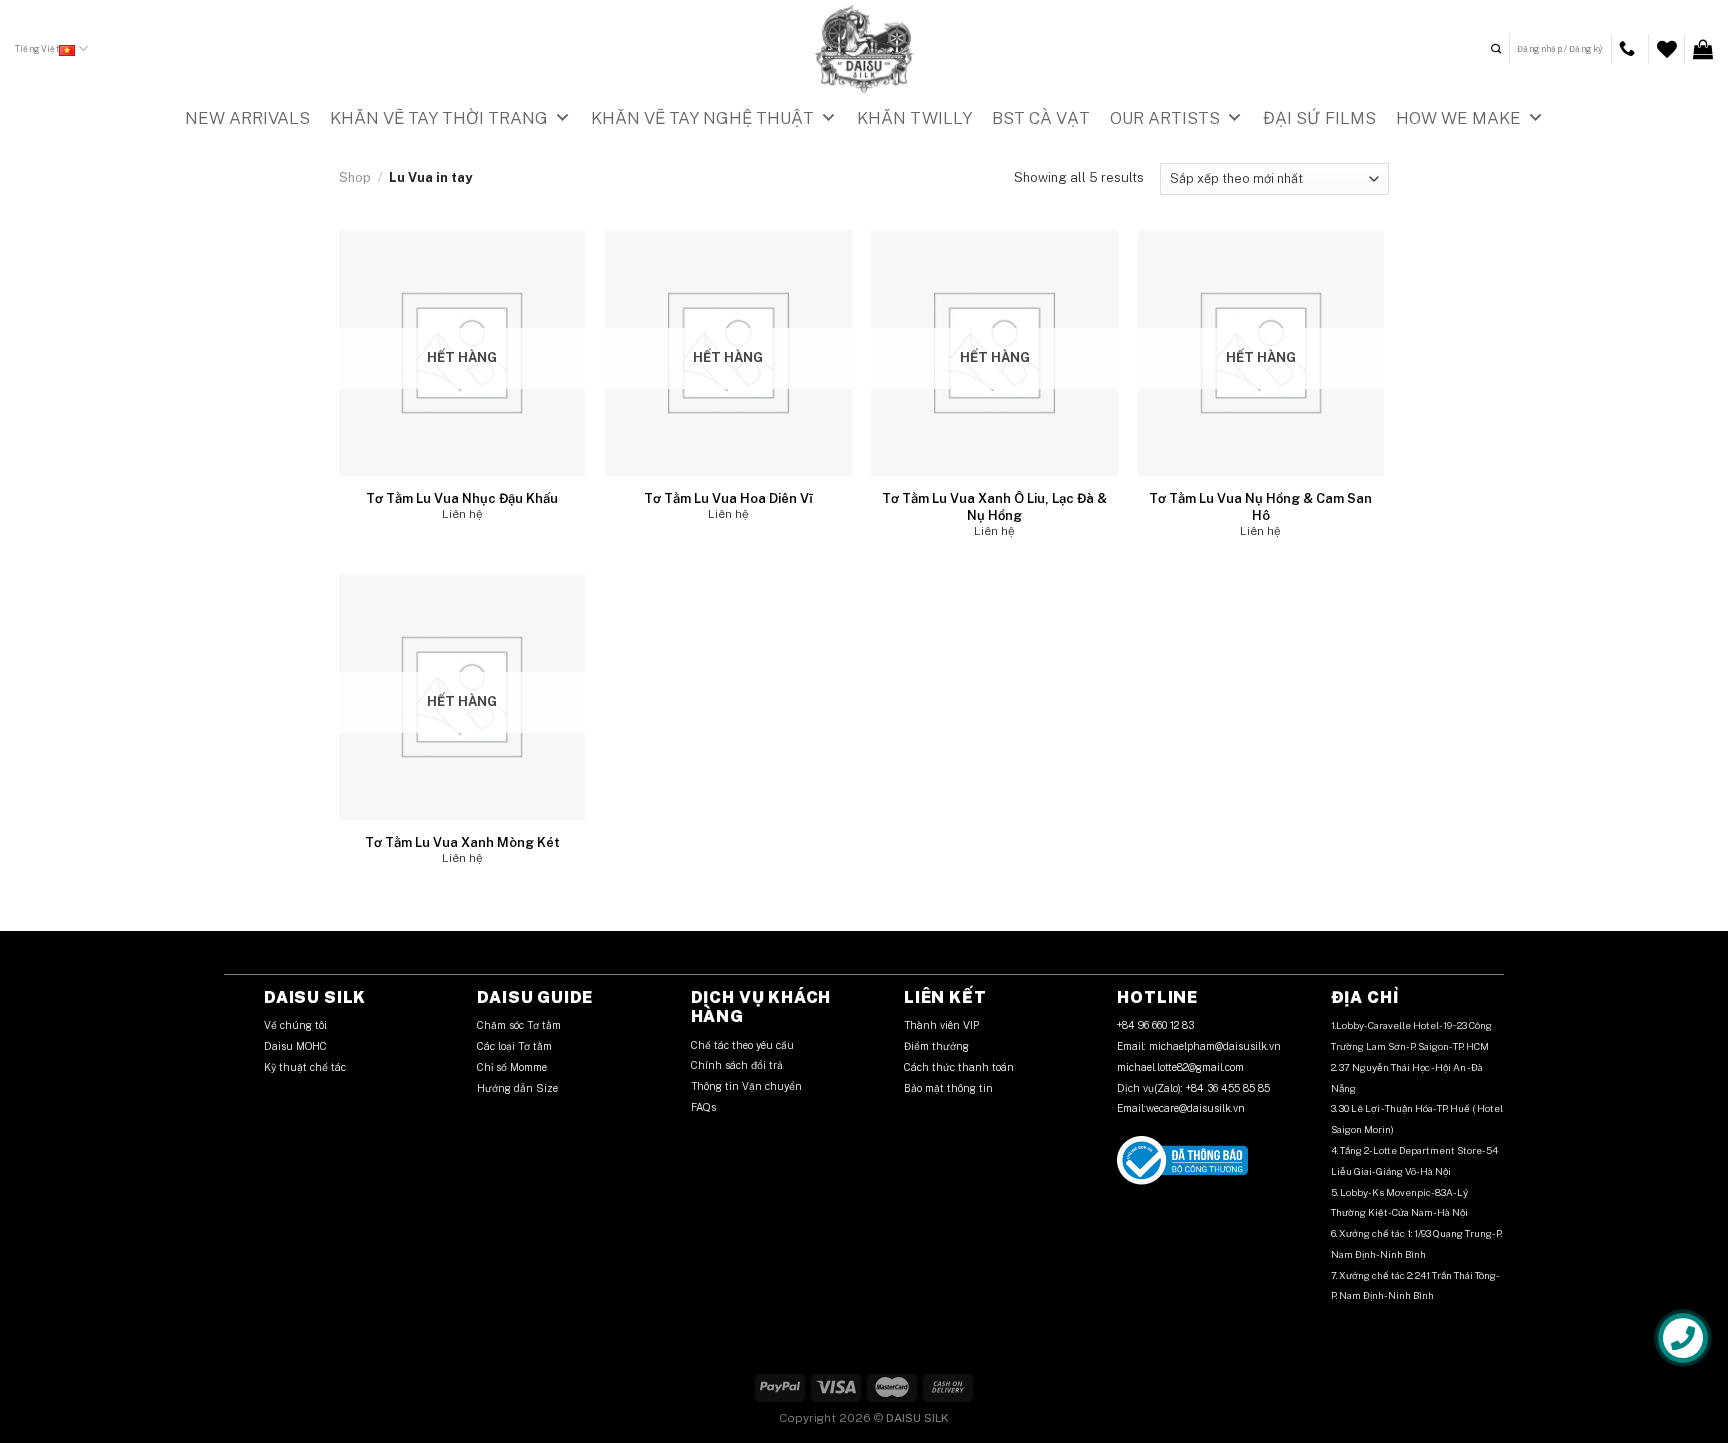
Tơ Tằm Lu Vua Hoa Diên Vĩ (728, 498)
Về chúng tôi (295, 1025)
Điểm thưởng (938, 1046)
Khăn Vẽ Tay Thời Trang (439, 118)
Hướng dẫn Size (517, 1088)
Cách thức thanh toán (959, 1067)
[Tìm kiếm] (1496, 49)
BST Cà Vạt (1041, 118)
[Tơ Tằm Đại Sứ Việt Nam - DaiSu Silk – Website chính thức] (864, 49)
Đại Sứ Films (1319, 118)
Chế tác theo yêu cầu (742, 1045)
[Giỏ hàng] (1703, 49)
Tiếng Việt (37, 49)
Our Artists (1165, 118)
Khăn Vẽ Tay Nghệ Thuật (702, 118)
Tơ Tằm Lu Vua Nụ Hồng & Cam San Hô (1260, 507)
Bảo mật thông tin (948, 1088)
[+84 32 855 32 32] (1629, 48)
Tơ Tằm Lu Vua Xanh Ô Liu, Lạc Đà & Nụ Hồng (994, 507)
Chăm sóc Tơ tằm (519, 1025)
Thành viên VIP (941, 1025)
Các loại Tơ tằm (514, 1046)
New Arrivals (247, 118)
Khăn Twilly (914, 118)
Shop (355, 177)
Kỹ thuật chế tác (305, 1067)
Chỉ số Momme (512, 1067)
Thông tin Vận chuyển (748, 1086)
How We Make (1458, 118)
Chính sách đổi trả (737, 1065)
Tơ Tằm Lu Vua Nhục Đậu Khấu (462, 498)
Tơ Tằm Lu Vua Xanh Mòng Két (462, 842)
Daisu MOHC (295, 1046)
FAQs (703, 1107)
